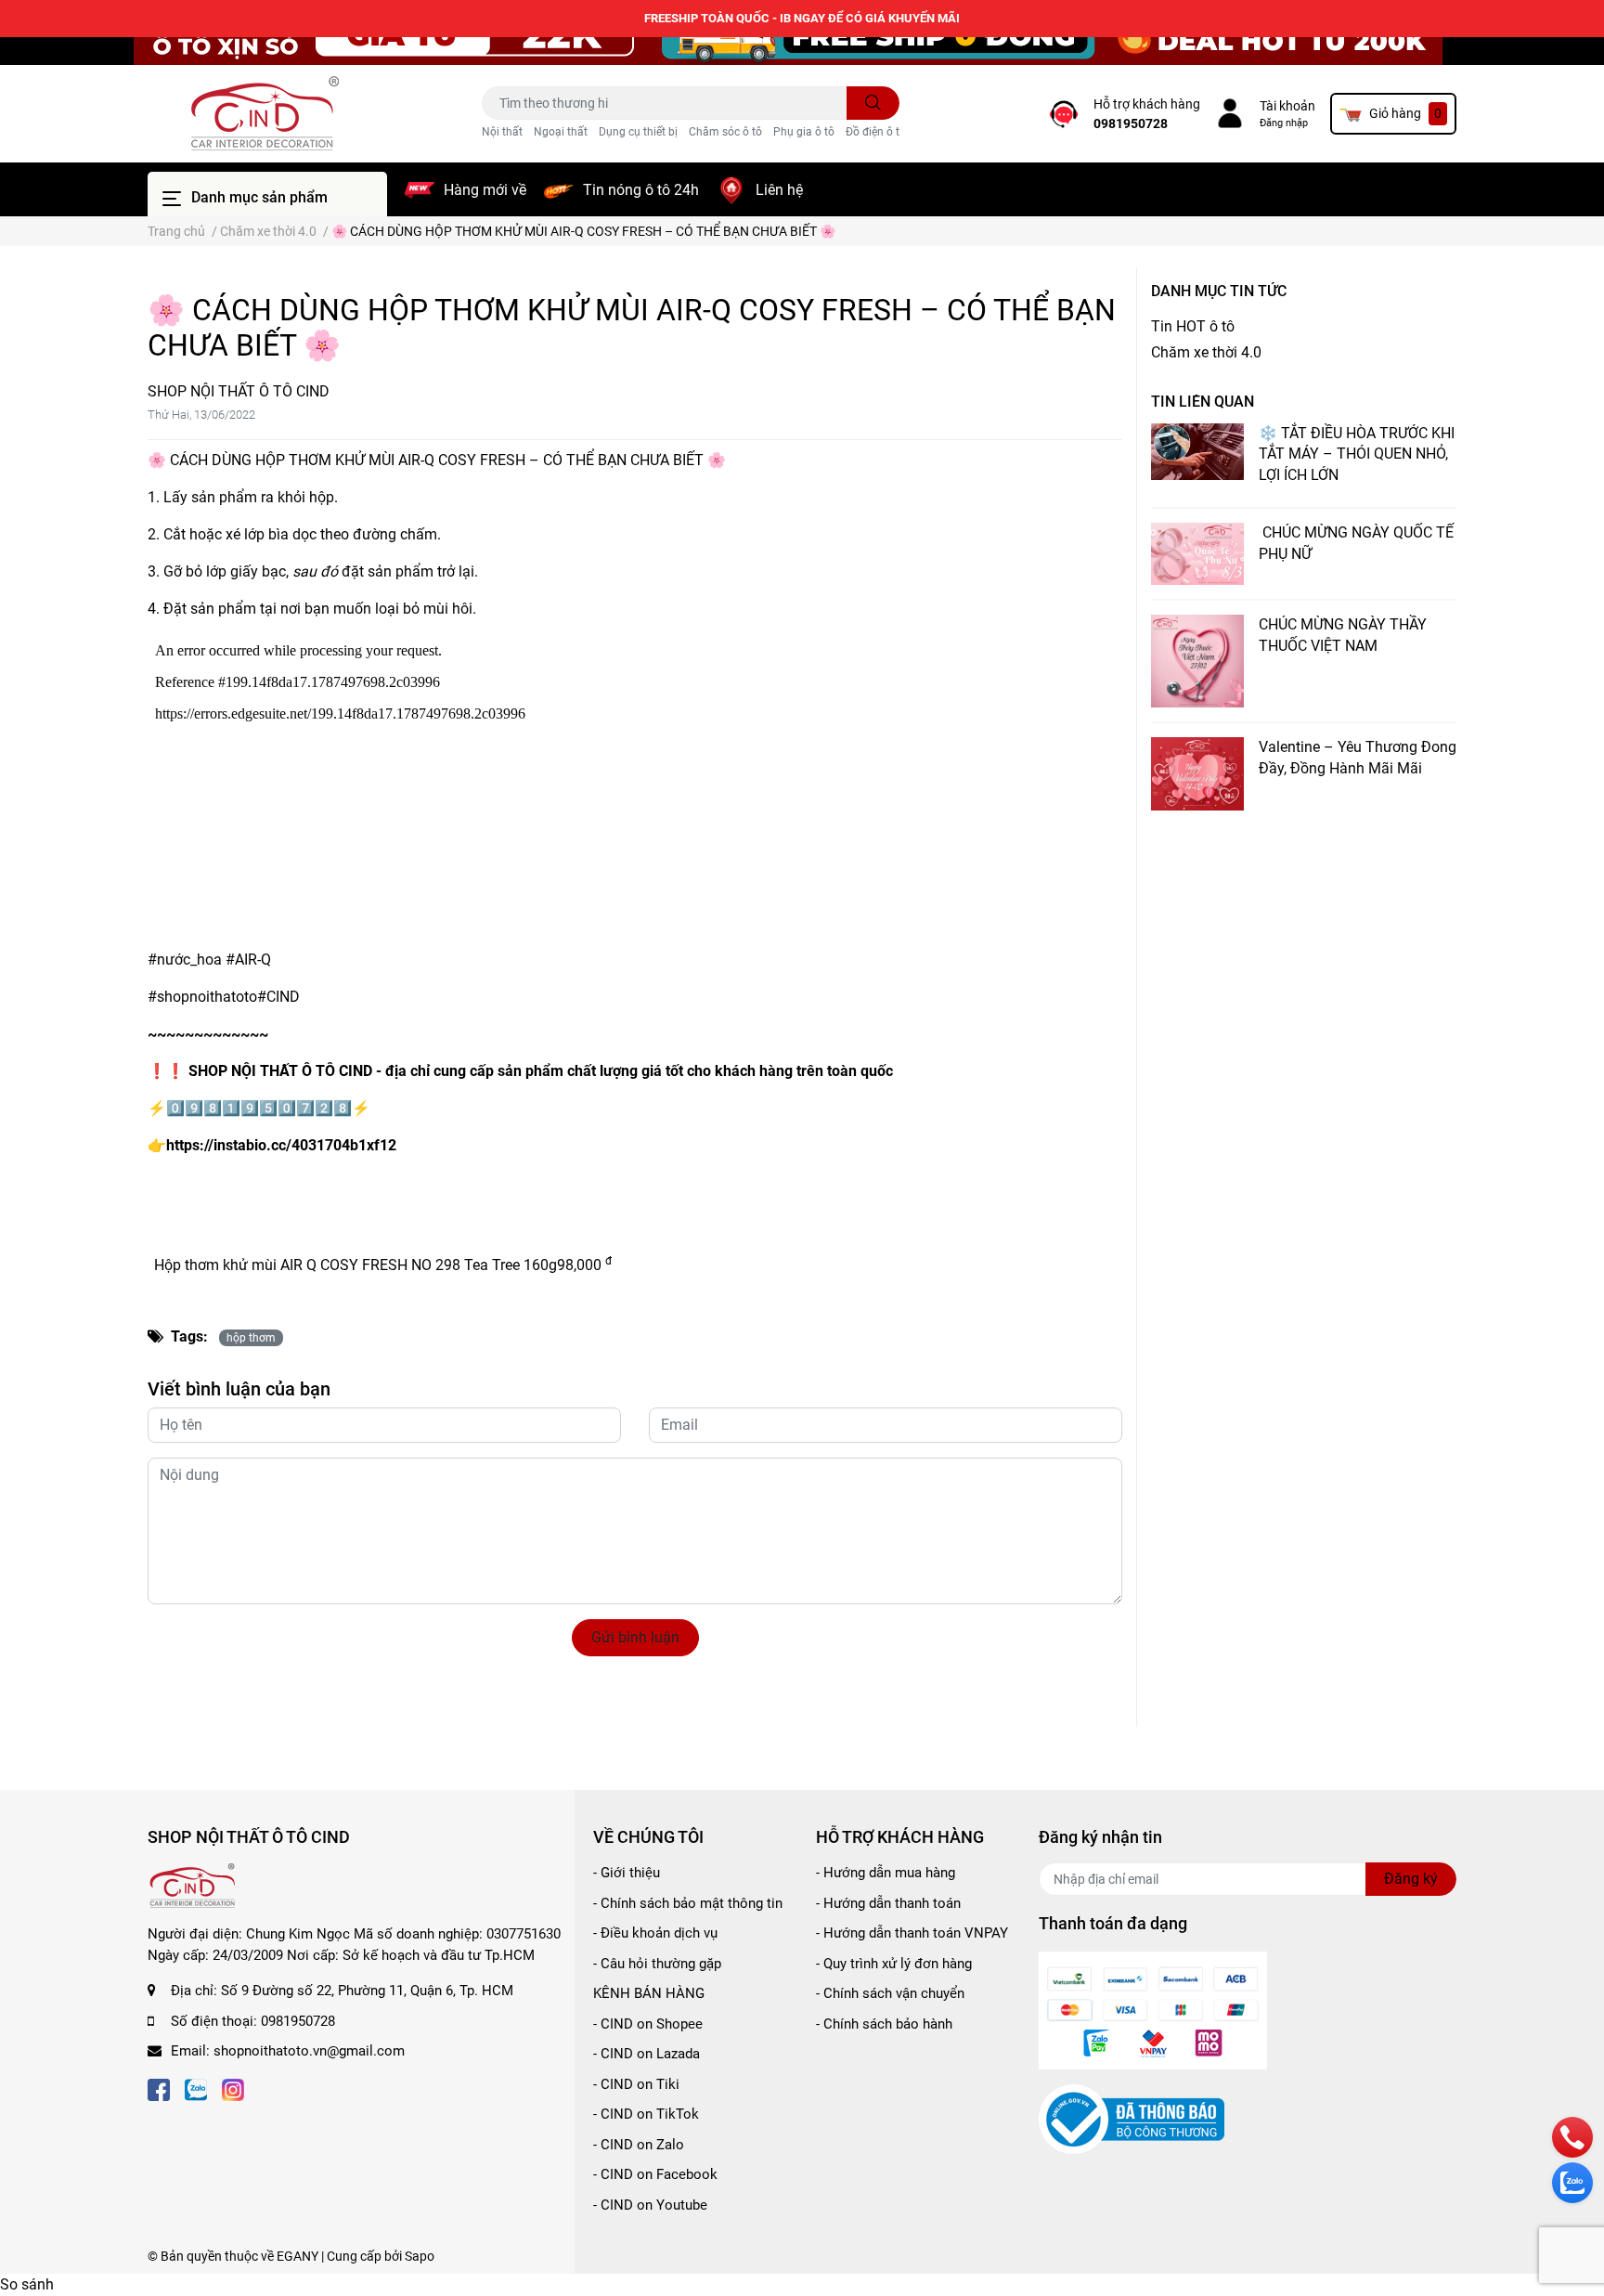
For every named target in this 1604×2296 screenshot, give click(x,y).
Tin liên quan (1203, 402)
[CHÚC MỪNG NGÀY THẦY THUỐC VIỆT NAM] (1197, 661)
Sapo (420, 2256)
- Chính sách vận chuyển (890, 1993)
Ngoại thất (561, 132)
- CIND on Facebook (655, 2174)
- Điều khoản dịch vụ (655, 1933)
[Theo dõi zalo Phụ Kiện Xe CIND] (196, 2088)
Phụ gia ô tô (804, 132)
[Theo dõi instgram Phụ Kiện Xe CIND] (233, 2088)
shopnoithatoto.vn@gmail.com (309, 2051)
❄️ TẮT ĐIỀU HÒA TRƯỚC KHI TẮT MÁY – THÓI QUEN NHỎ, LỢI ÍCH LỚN (1357, 454)
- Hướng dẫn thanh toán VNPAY (912, 1933)
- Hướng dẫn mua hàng (886, 1873)
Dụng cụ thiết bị (638, 132)
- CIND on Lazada (647, 2054)
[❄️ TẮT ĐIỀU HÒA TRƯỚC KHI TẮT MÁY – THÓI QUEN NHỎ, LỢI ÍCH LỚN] (1197, 452)
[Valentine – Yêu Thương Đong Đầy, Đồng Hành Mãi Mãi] (1197, 773)
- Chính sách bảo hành (884, 2024)
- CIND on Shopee (648, 2024)
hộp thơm (251, 1338)
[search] (873, 103)
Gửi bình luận (635, 1637)
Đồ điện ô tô (876, 132)
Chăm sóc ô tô (725, 132)
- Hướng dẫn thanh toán (888, 1903)
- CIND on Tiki (636, 2084)
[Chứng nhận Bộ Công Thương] (1132, 2119)
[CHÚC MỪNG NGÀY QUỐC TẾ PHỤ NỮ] (1197, 554)
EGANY (298, 2256)
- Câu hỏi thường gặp (657, 1964)
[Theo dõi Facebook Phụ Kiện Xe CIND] (159, 2088)
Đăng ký (1411, 1879)
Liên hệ (779, 190)
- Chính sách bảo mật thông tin (688, 1903)
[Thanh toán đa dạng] (1153, 2010)
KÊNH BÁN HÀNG (649, 1993)
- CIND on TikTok (646, 2114)
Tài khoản (1287, 106)
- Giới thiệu (627, 1873)
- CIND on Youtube (650, 2205)
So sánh (27, 2284)
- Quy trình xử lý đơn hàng (894, 1964)
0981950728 (1131, 123)
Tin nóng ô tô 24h (641, 190)
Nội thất (502, 132)
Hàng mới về (485, 190)
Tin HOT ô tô (1193, 326)
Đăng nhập (1284, 123)
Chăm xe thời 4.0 (1206, 352)
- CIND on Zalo (639, 2145)
